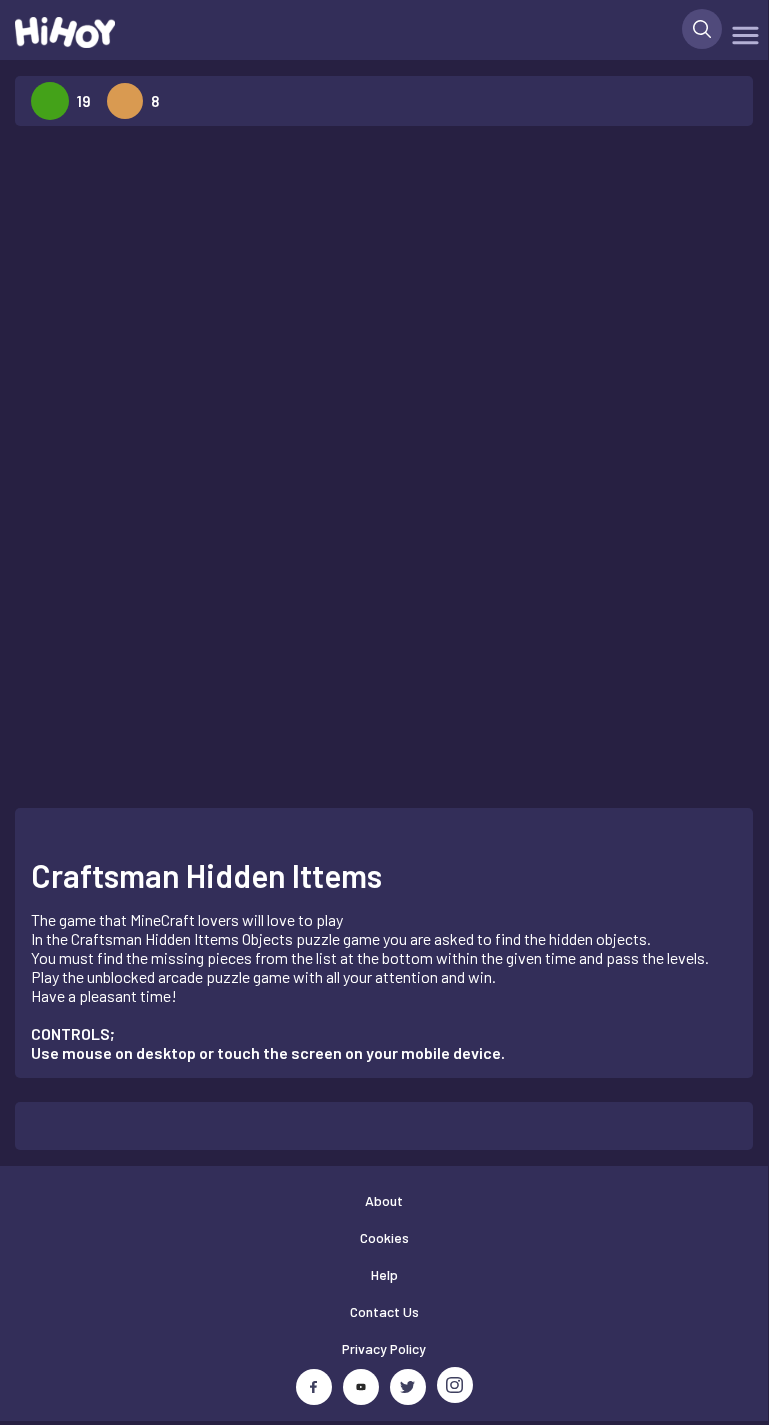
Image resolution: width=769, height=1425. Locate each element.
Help (384, 1274)
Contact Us (384, 1311)
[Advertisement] (174, 442)
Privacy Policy (384, 1348)
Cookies (384, 1237)
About (384, 1200)
